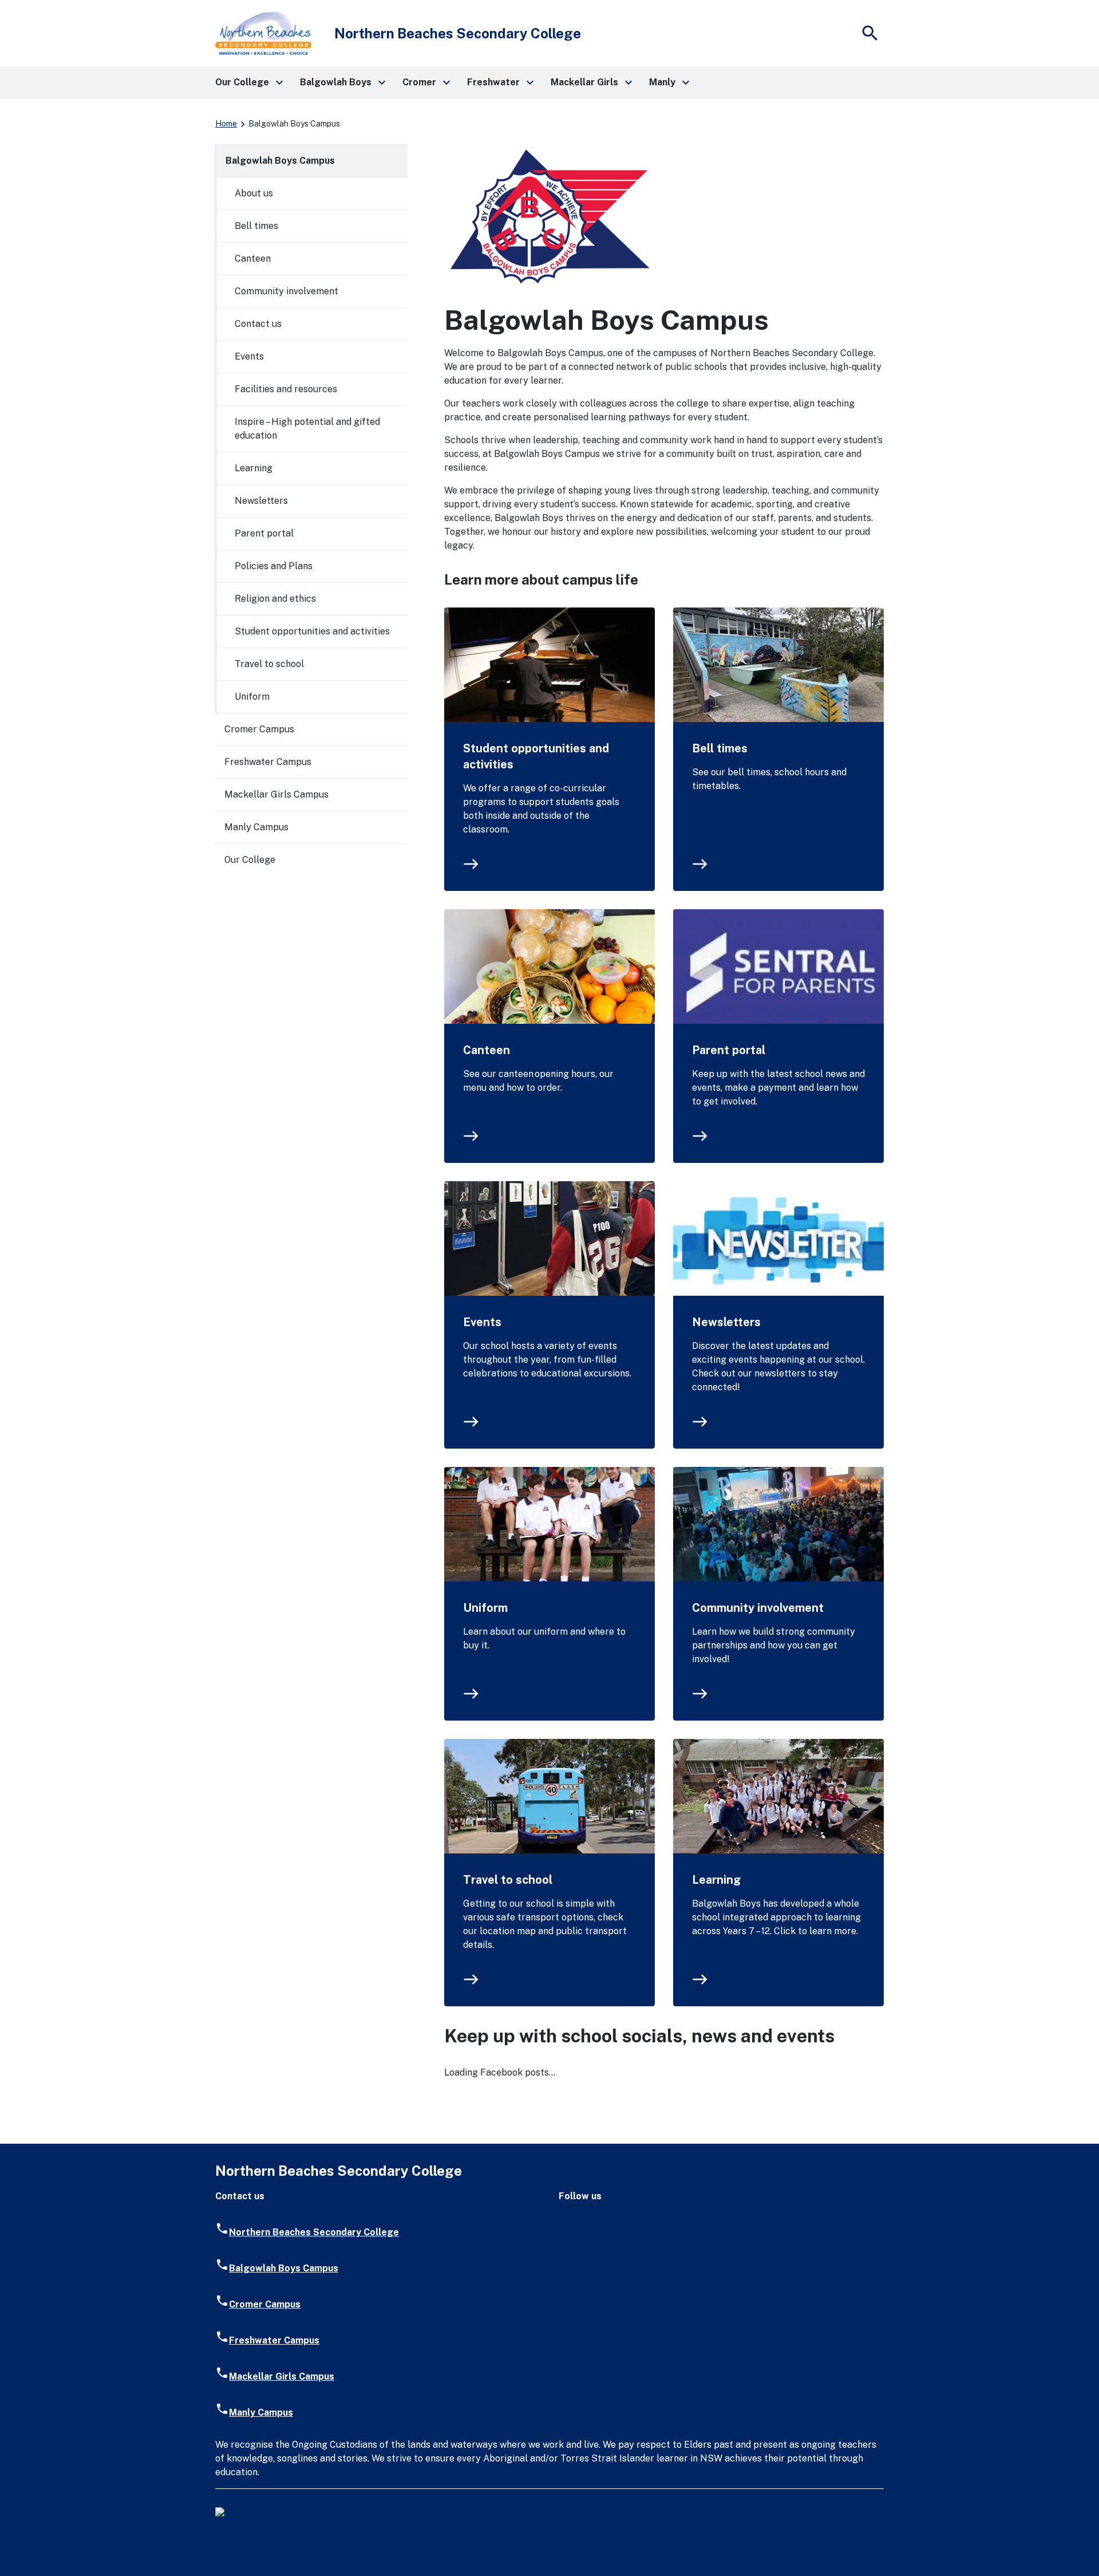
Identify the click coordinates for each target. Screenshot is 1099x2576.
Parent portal (729, 1050)
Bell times (720, 748)
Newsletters (726, 1322)
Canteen (487, 1050)
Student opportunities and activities (536, 756)
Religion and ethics (275, 599)
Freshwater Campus (268, 762)
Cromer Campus (259, 729)
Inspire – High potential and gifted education (307, 429)
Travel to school (508, 1880)
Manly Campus (256, 827)
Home (226, 124)
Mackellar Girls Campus (276, 794)
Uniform (485, 1608)
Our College (250, 860)
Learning (716, 1880)
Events (482, 1322)
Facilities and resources (286, 389)
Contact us (258, 324)
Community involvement (758, 1608)
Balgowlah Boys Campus (280, 161)
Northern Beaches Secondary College (314, 2232)
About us (254, 193)
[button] (248, 82)
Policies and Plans (274, 566)
